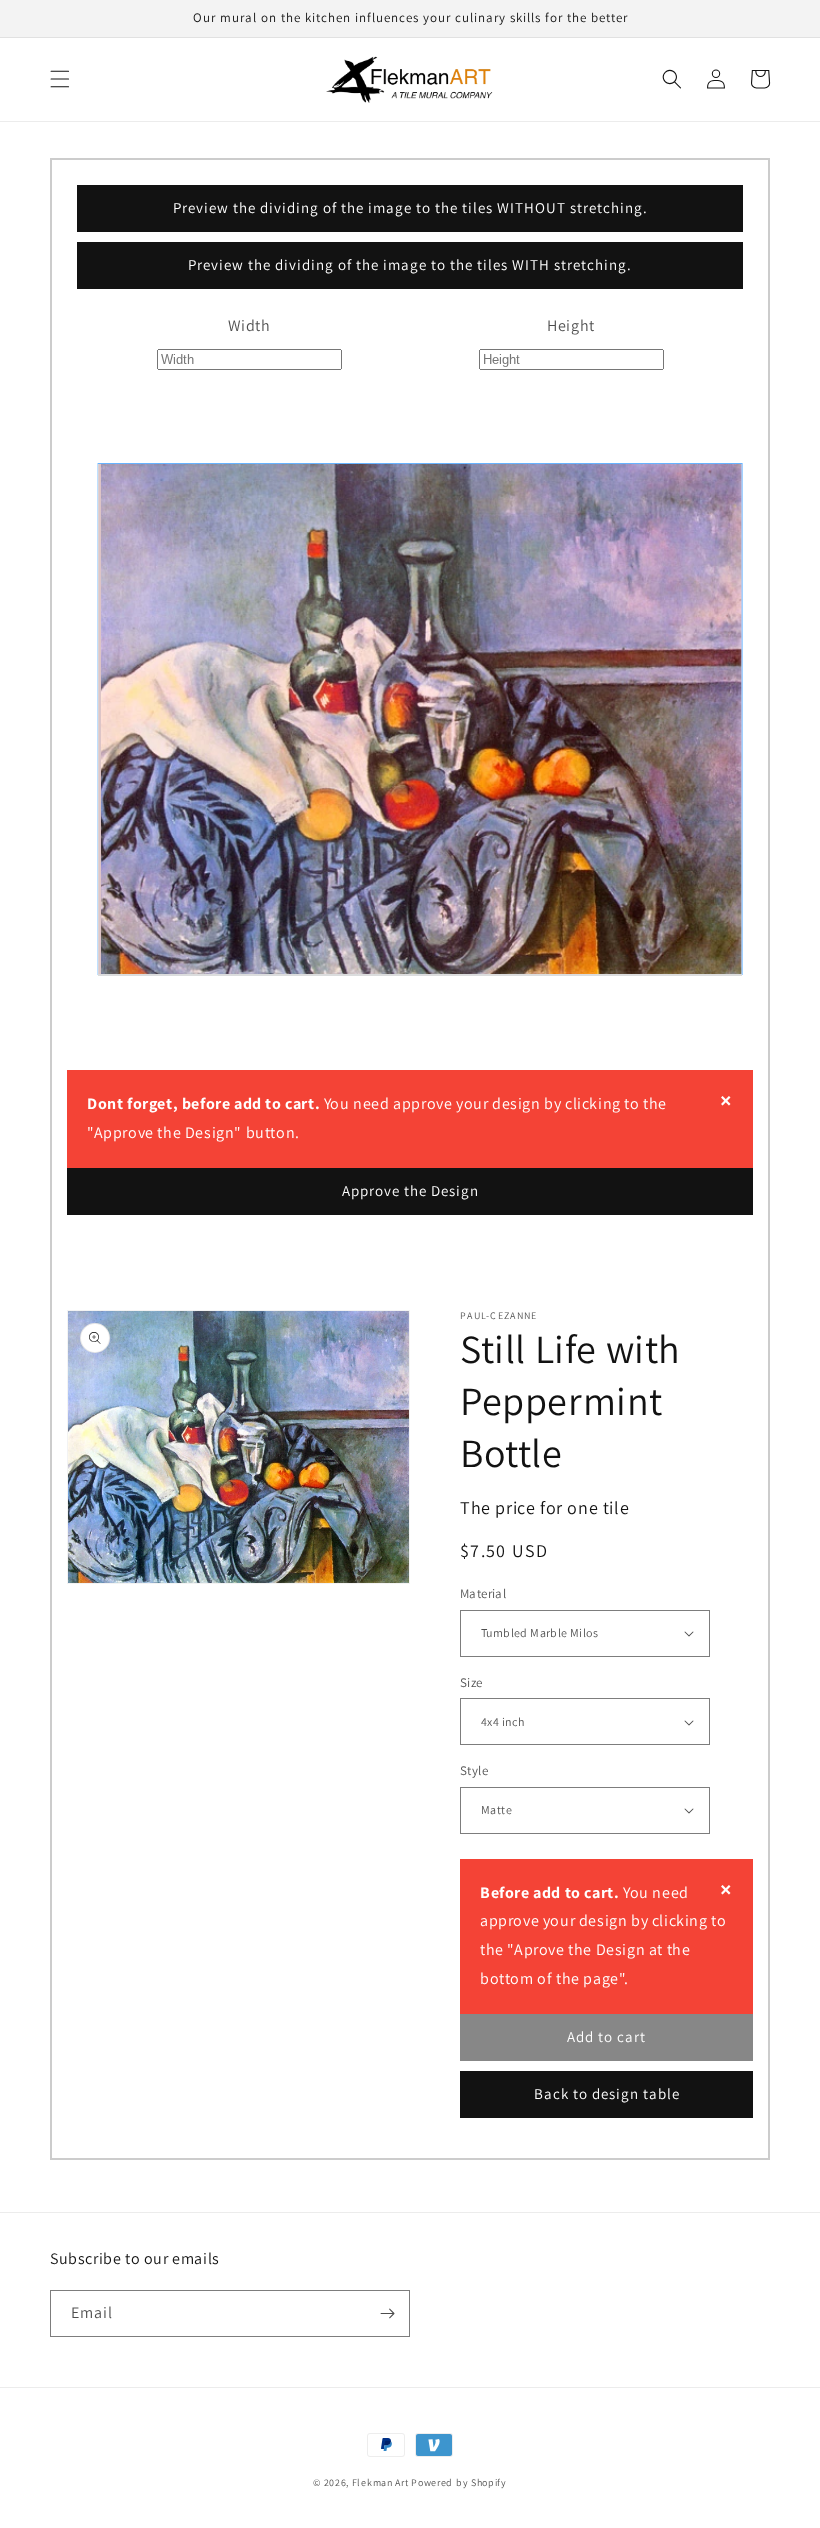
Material (483, 1593)
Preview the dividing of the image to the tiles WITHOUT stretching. (410, 207)
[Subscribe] (387, 2313)
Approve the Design (410, 1190)
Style (474, 1770)
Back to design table (607, 2093)
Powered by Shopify (459, 2482)
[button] (60, 79)
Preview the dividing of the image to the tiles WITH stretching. (410, 264)
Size (471, 1682)
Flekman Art (380, 2482)
